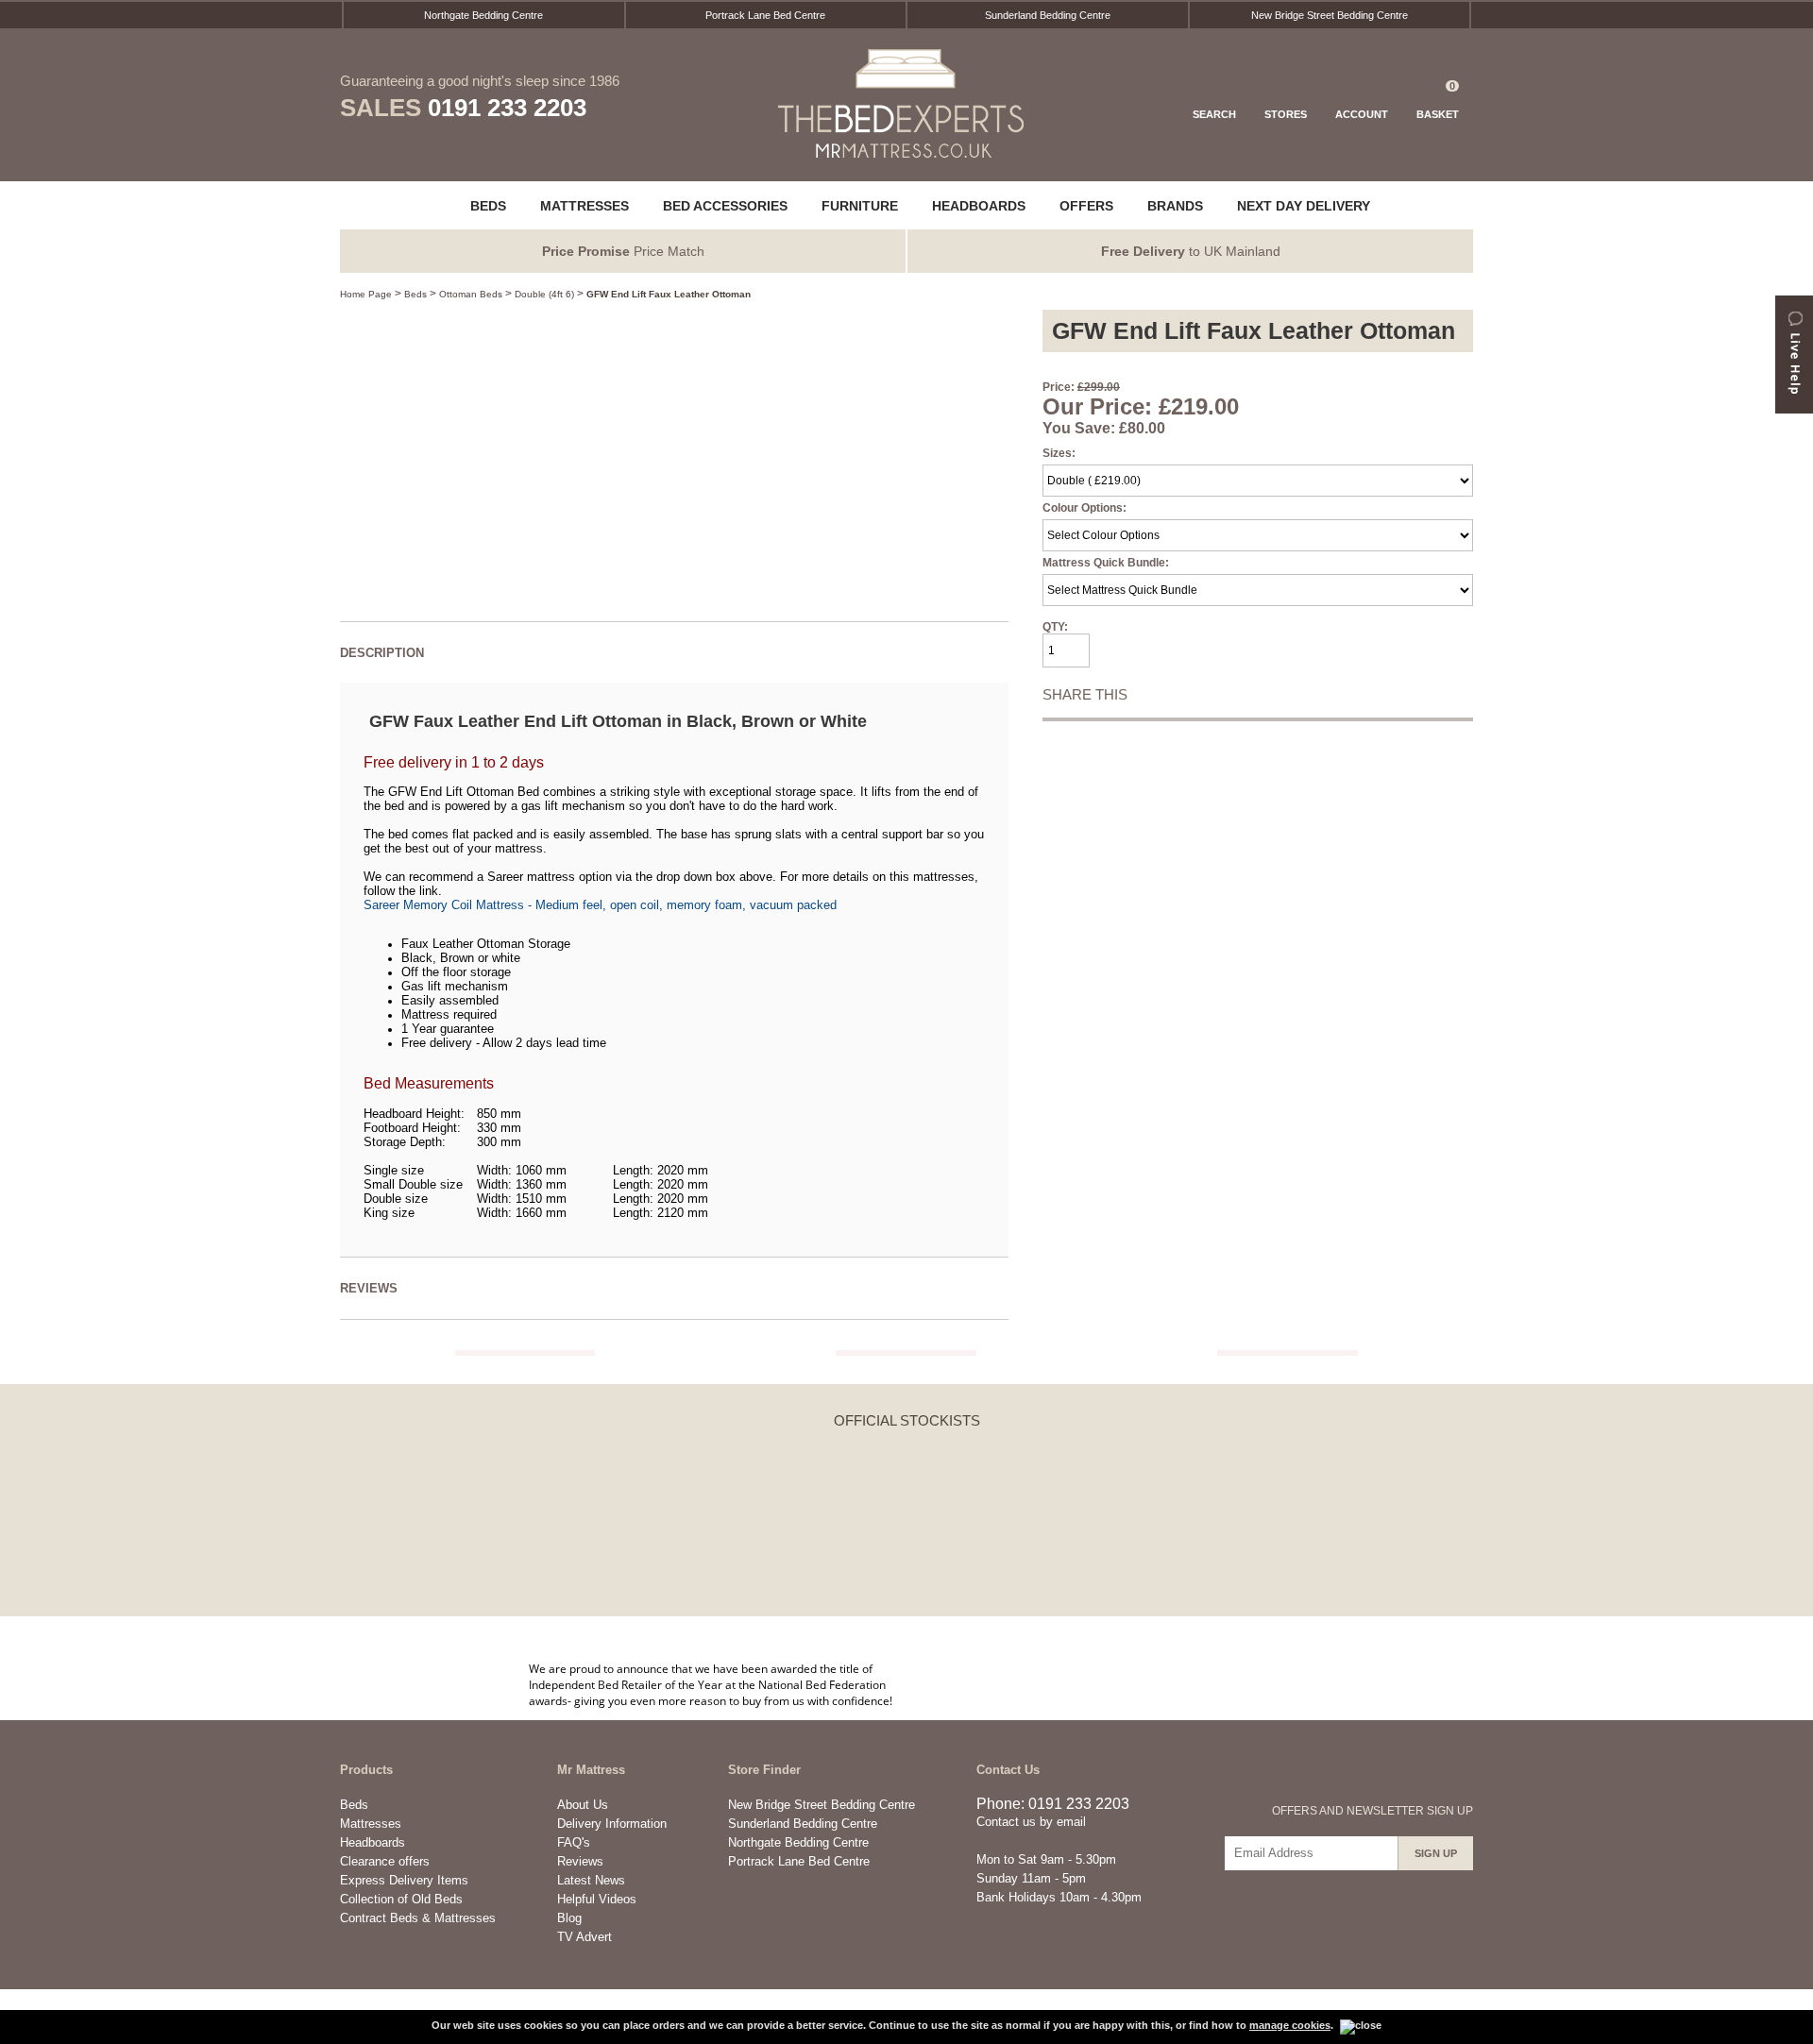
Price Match (623, 251)
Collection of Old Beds (401, 1899)
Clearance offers (385, 1861)
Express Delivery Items (404, 1880)
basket (1438, 100)
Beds (415, 294)
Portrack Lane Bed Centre (765, 15)
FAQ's (574, 1842)
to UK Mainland (1191, 251)
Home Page (366, 294)
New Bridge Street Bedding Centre (1330, 15)
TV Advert (585, 1937)
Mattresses (371, 1824)
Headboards (373, 1842)
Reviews (580, 1861)
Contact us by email (1031, 1822)
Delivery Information (612, 1824)
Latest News (591, 1880)
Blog (569, 1918)
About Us (583, 1805)
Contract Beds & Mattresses (418, 1918)
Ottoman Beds (471, 294)
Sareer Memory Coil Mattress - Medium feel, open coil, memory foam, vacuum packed (600, 905)
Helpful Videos (597, 1899)
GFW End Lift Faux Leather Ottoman (669, 294)
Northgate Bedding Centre (483, 15)
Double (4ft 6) (544, 294)
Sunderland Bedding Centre (1048, 15)
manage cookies (1290, 2025)
